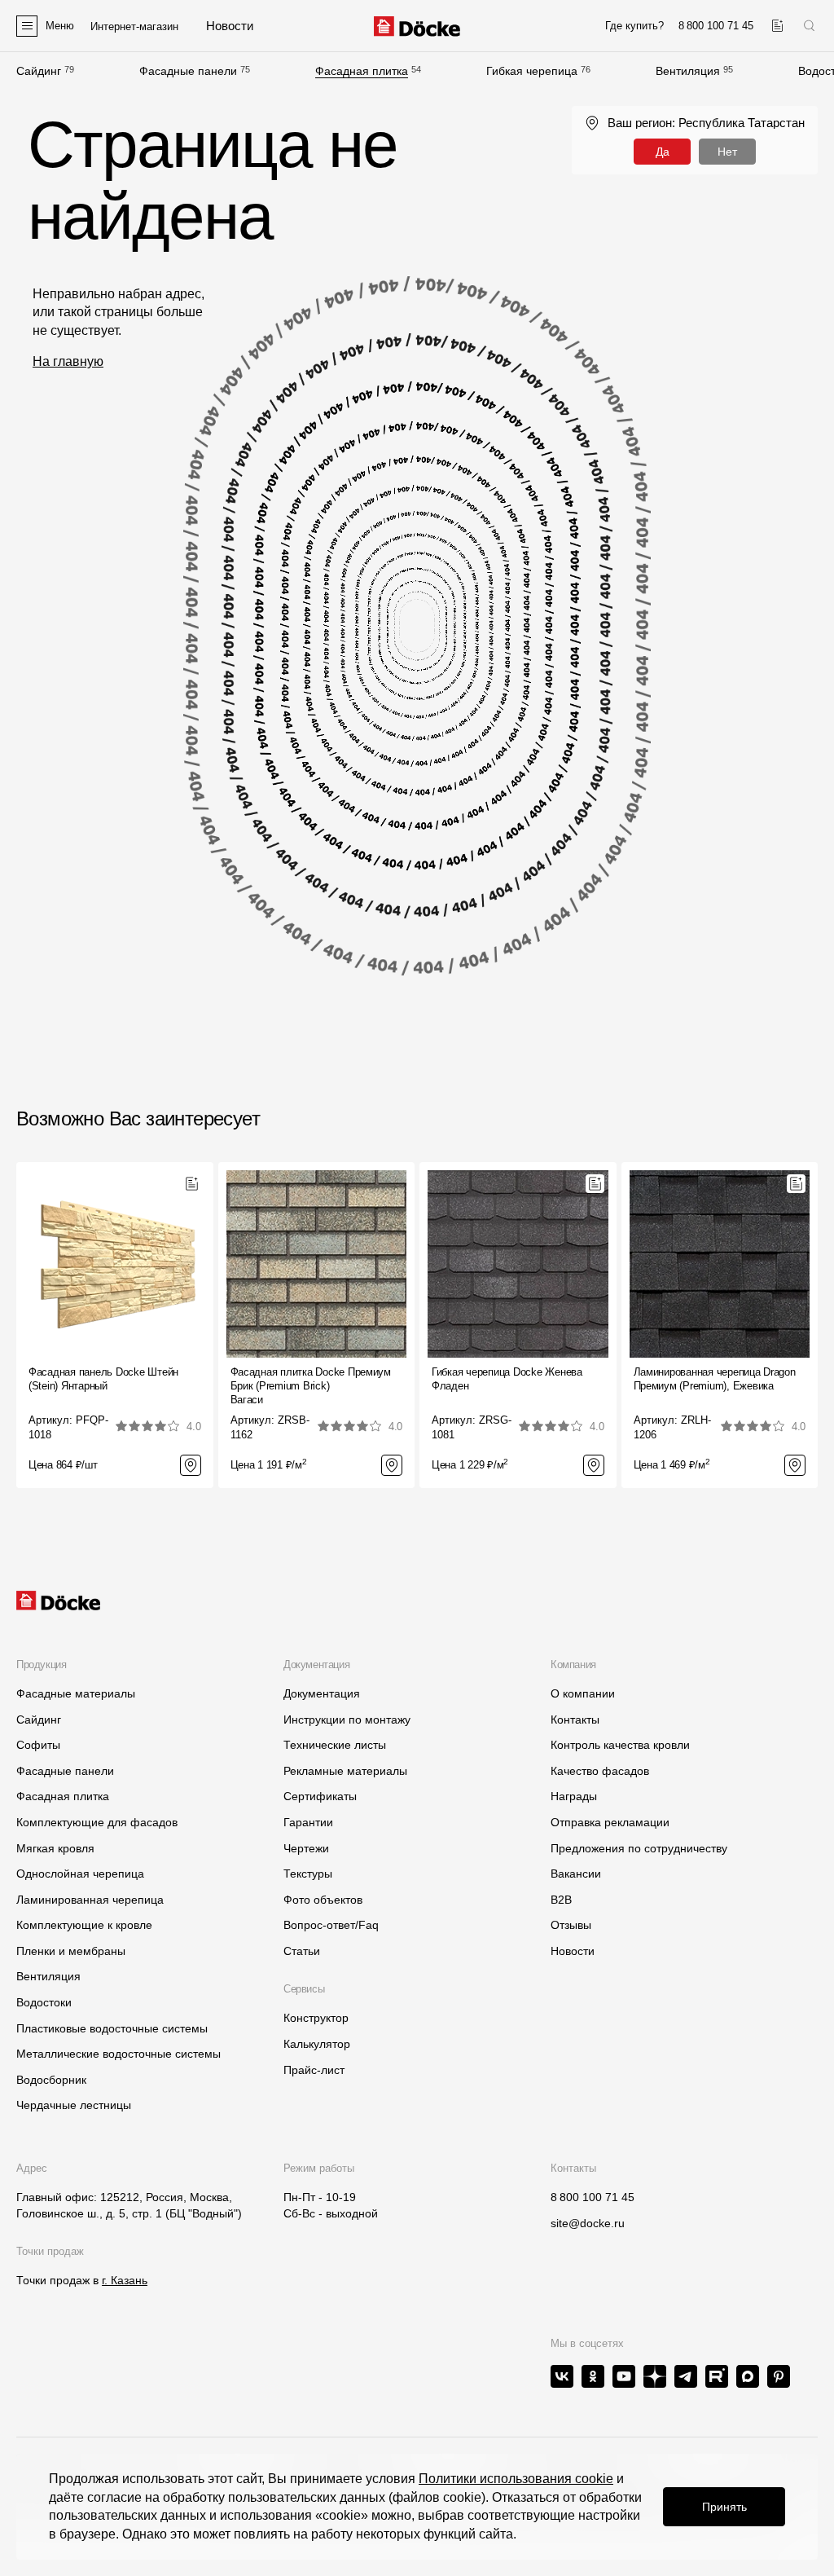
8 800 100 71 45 (593, 2197)
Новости (573, 1951)
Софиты (38, 1745)
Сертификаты (320, 1796)
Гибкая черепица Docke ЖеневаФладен (507, 1379)
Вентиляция (688, 71)
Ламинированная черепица (90, 1900)
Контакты (575, 1720)
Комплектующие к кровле (84, 1925)
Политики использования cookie (516, 2479)
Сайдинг (39, 71)
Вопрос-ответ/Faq (331, 1925)
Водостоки (44, 2002)
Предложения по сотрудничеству (639, 1848)
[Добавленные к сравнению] (777, 26)
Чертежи (306, 1848)
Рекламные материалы (345, 1771)
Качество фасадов (600, 1771)
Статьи (302, 1951)
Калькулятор (317, 2044)
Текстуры (308, 1874)
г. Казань (125, 2280)
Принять (724, 2507)
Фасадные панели (188, 71)
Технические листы (335, 1745)
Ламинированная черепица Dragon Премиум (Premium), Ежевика (715, 1379)
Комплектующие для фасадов (97, 1822)
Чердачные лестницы (74, 2105)
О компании (583, 1693)
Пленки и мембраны (71, 1951)
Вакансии (576, 1874)
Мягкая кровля (55, 1848)
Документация (322, 1693)
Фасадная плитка (362, 71)
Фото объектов (323, 1900)
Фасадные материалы (76, 1693)
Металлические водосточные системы (119, 2054)
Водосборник (51, 2080)
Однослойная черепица (80, 1874)
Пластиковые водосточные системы (112, 2028)
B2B (561, 1900)
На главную (68, 361)
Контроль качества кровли (620, 1745)
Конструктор (316, 2018)
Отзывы (571, 1925)
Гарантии (308, 1822)
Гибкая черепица (532, 71)
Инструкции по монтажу (347, 1720)
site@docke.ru (588, 2223)
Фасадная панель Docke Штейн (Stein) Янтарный (103, 1379)
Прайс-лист (314, 2070)
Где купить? (634, 26)
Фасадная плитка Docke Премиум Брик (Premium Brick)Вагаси (311, 1386)
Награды (574, 1796)
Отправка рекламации (610, 1822)
